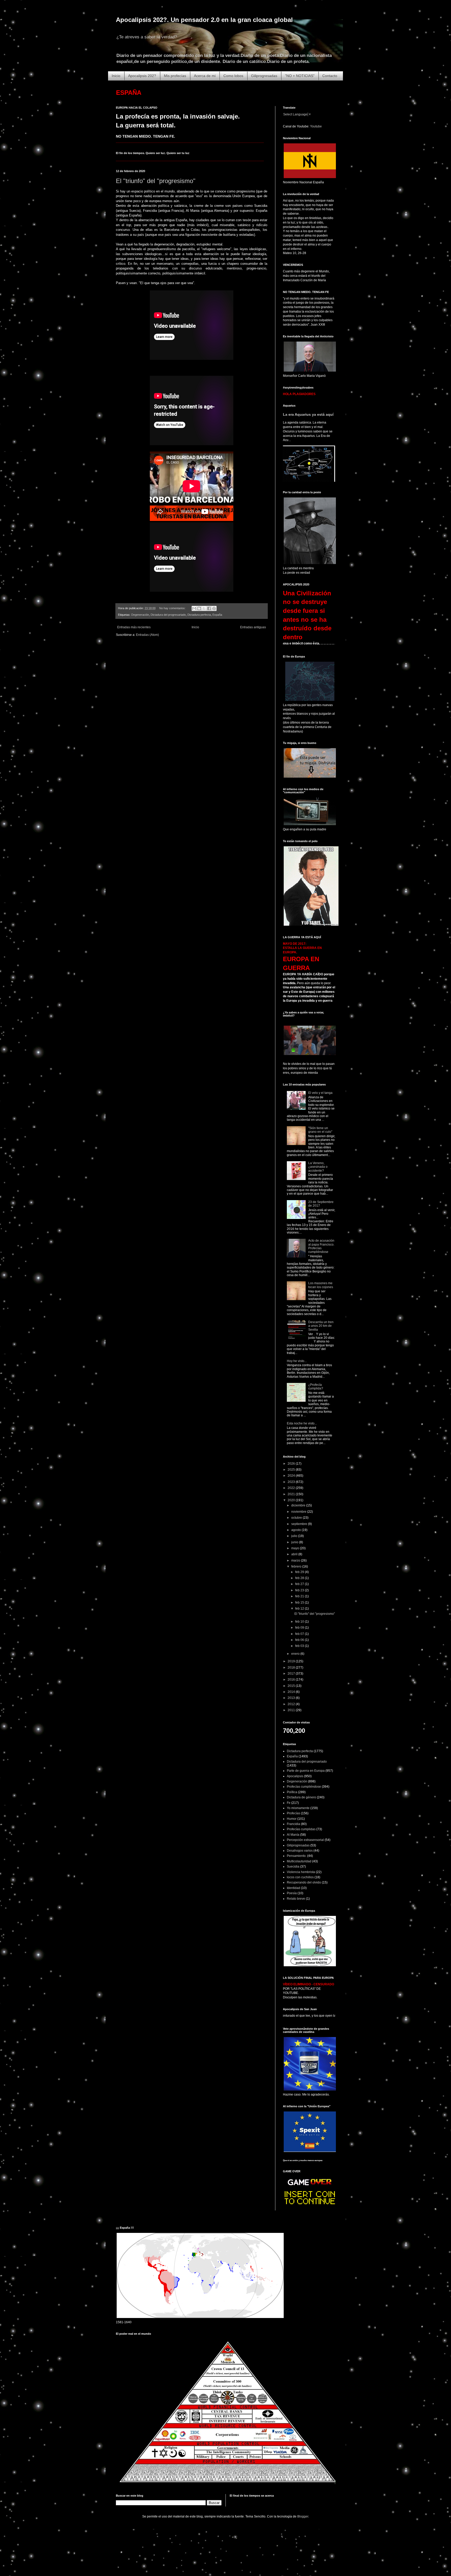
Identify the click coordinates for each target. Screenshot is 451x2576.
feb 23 (300, 1590)
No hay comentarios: (173, 608)
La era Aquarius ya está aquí (308, 414)
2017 (292, 1674)
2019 (292, 1661)
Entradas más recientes (134, 627)
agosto (296, 1530)
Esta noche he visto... (302, 1423)
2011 (292, 1710)
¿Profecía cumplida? (316, 1387)
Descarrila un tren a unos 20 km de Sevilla (321, 1326)
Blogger (303, 2516)
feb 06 (300, 1640)
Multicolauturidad (299, 1861)
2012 (292, 1704)
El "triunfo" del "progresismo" (156, 181)
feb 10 (300, 1622)
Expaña (217, 615)
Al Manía (293, 1835)
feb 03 (300, 1646)
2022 (292, 1488)
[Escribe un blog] (199, 608)
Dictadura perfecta (199, 615)
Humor (292, 1819)
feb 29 (300, 1572)
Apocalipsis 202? (142, 76)
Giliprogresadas (264, 76)
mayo (296, 1548)
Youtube (316, 126)
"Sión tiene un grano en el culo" (320, 1130)
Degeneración (140, 615)
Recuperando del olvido (304, 1882)
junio (295, 1542)
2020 (292, 1500)
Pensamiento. (297, 1856)
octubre (297, 1518)
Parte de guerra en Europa (306, 1771)
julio (295, 1536)
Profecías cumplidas (301, 1829)
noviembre (299, 1512)
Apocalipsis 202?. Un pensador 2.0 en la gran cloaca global (204, 20)
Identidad (293, 1888)
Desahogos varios (300, 1851)
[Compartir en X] (204, 608)
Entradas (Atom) (147, 635)
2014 (292, 1692)
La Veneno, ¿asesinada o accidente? (318, 1167)
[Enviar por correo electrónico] (194, 608)
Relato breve (296, 1899)
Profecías (293, 1813)
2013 (292, 1698)
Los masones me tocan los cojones (321, 1285)
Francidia (293, 1824)
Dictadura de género (301, 1797)
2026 (292, 1464)
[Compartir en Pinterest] (214, 608)
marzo (296, 1560)
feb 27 (300, 1584)
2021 (292, 1494)
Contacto (330, 76)
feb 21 (300, 1596)
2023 (292, 1482)
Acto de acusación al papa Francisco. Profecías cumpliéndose (321, 1246)
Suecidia (293, 1867)
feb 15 (300, 1603)
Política (292, 1792)
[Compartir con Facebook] (209, 608)
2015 (292, 1686)
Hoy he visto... (297, 1361)
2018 (292, 1668)
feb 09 (300, 1628)
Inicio (116, 76)
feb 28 (300, 1578)
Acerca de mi (205, 76)
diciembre (299, 1505)
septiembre (300, 1524)
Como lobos (233, 76)
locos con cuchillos (300, 1877)
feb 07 (300, 1634)
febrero (297, 1566)
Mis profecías (175, 76)
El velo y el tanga (320, 1093)
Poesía (292, 1893)
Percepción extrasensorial (305, 1840)
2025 (292, 1470)
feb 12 (300, 1609)
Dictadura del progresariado (168, 615)
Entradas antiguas (253, 627)
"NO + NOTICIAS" (300, 76)
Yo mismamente (298, 1808)
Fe (289, 1803)
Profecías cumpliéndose (304, 1787)
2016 (292, 1680)
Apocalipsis (295, 1776)
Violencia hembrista (301, 1872)
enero (296, 1654)
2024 (292, 1476)
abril (295, 1554)
